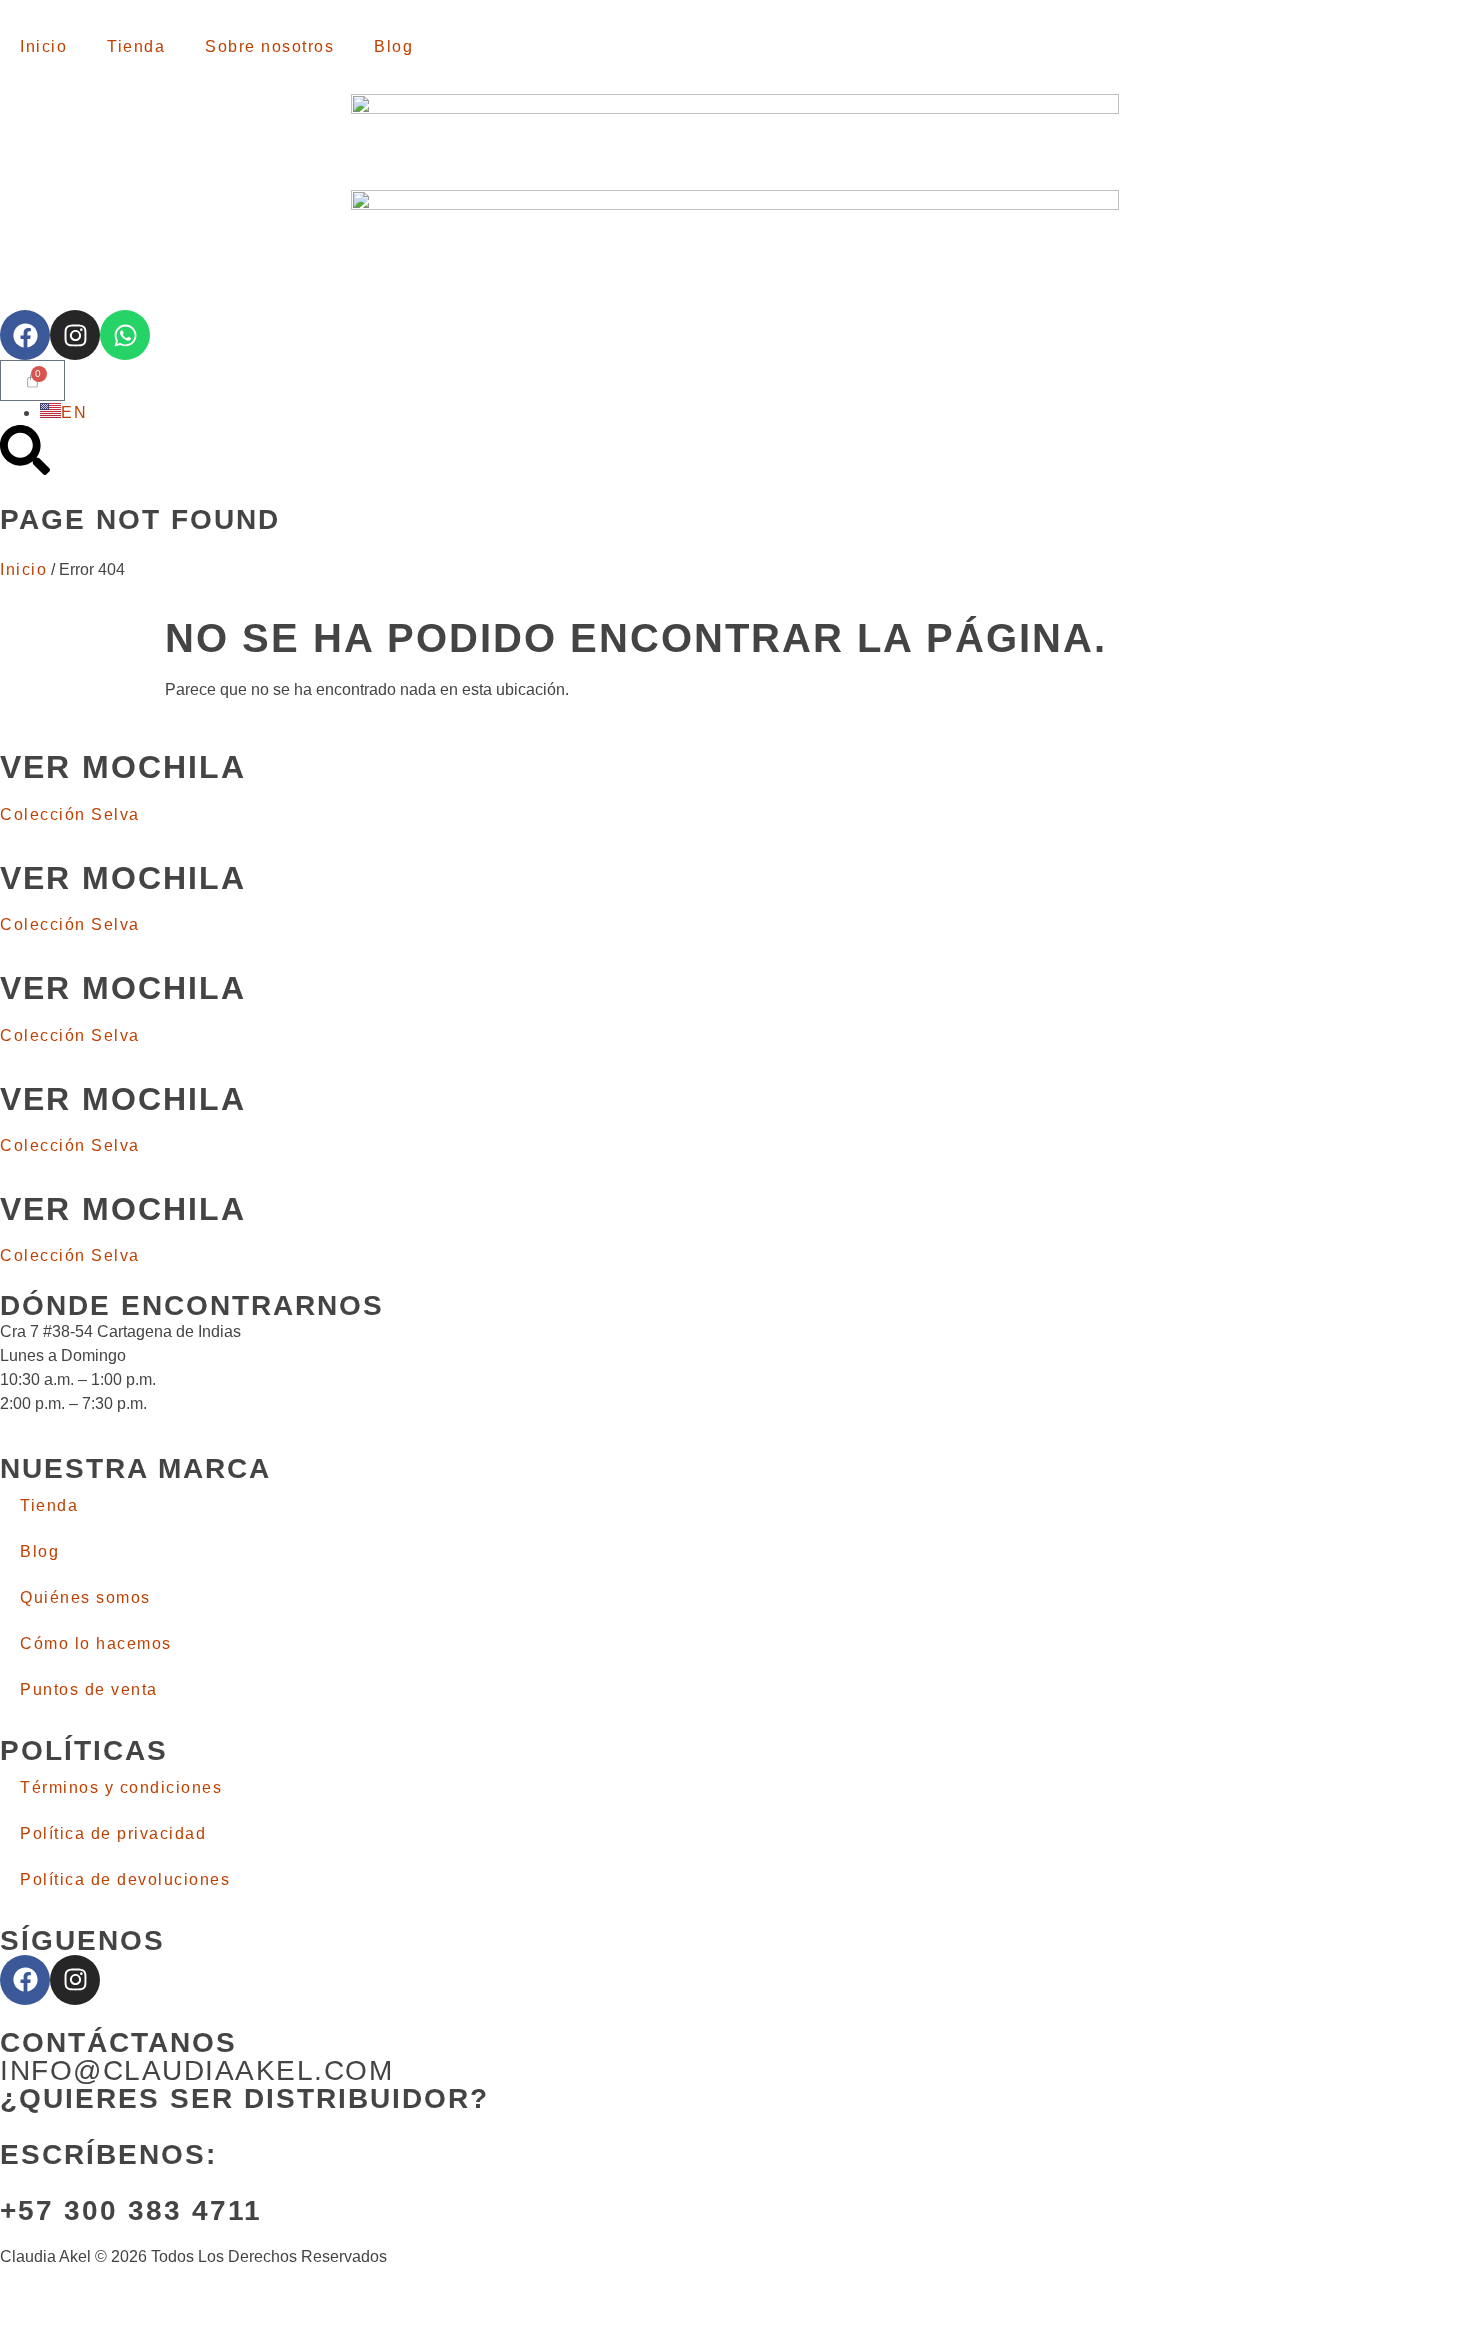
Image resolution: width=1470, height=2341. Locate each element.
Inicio (43, 46)
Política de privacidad (113, 1833)
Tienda (136, 46)
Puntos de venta (89, 1689)
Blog (393, 46)
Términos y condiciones (121, 1787)
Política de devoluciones (125, 1879)
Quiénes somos (85, 1597)
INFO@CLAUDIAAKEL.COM (196, 2070)
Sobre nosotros (269, 46)
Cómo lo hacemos (96, 1643)
